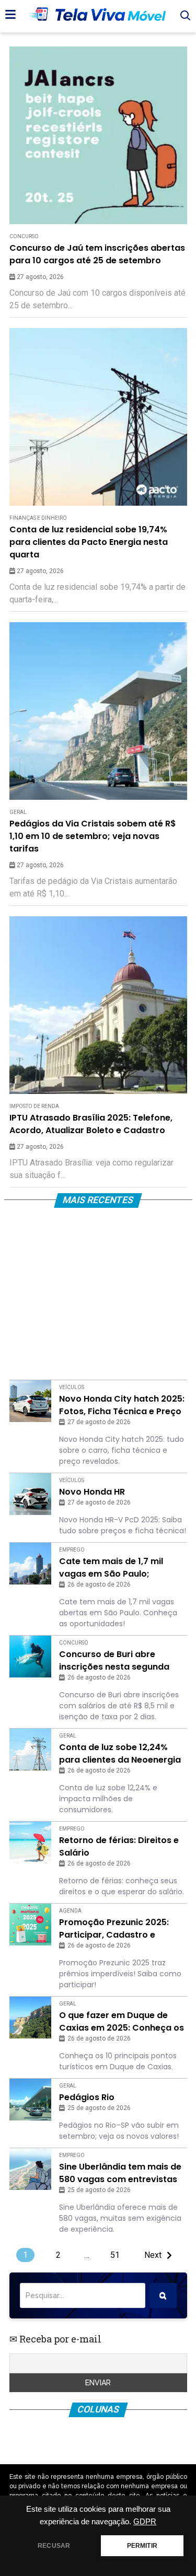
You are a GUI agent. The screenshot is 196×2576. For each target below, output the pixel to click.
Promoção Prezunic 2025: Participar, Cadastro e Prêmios (114, 1929)
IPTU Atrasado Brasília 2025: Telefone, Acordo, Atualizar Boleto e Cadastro (91, 1124)
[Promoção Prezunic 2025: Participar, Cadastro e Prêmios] (30, 1925)
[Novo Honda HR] (30, 1494)
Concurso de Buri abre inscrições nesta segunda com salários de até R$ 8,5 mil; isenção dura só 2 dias (116, 1661)
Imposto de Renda (34, 1106)
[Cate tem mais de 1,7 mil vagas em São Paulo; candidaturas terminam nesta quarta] (30, 1564)
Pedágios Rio (87, 2097)
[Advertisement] (98, 1296)
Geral (18, 812)
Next (153, 2255)
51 (115, 2255)
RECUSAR (54, 2546)
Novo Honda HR (92, 1492)
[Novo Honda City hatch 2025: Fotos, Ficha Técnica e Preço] (30, 1401)
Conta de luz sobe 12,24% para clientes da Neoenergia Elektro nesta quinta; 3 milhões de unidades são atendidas (120, 1754)
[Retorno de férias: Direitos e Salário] (30, 1843)
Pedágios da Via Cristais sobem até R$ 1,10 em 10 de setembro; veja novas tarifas (93, 836)
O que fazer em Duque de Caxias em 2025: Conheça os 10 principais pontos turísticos (122, 2022)
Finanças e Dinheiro (38, 518)
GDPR (145, 2522)
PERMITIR (142, 2546)
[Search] (163, 2295)
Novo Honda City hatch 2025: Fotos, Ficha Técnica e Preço (122, 1405)
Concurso (24, 236)
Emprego (72, 1550)
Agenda (70, 1911)
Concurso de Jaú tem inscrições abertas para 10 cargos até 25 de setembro (97, 254)
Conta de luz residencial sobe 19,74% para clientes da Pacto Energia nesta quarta (89, 542)
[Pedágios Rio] (30, 2100)
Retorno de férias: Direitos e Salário (119, 1846)
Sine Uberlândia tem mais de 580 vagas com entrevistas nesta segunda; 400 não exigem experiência (120, 2173)
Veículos (72, 1387)
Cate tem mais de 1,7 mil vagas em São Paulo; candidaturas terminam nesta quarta (111, 1568)
